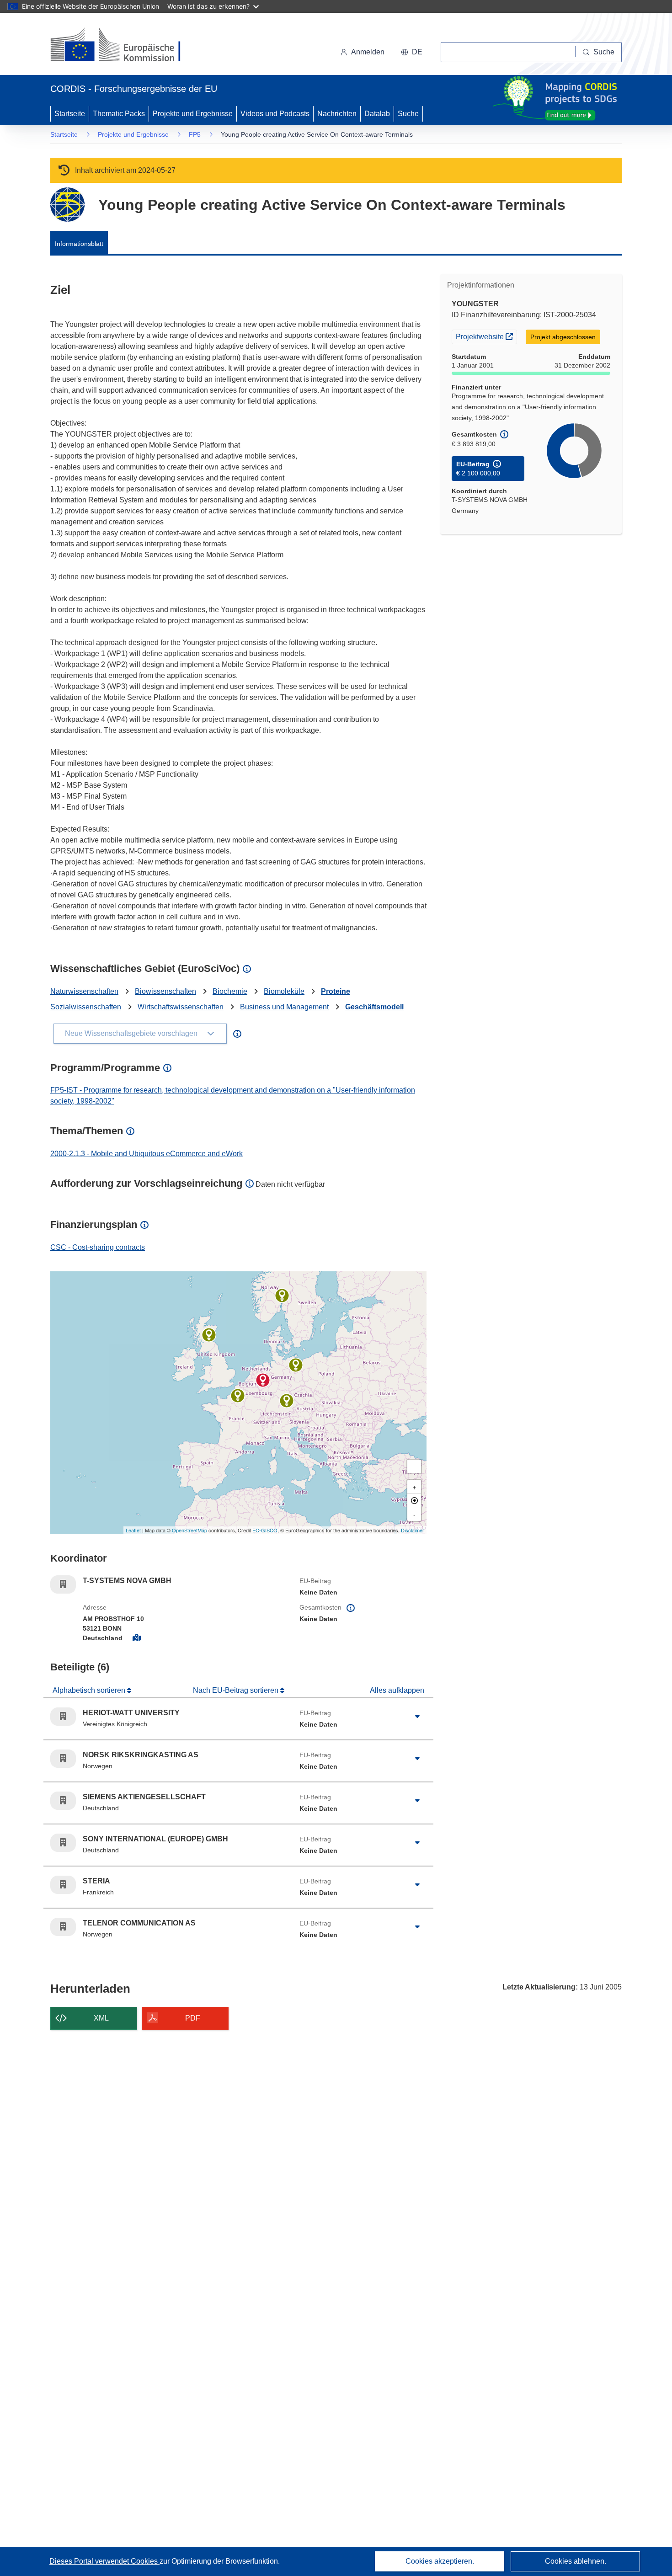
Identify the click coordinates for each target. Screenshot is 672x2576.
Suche (408, 114)
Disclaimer (413, 1530)
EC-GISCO (265, 1530)
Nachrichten (337, 114)
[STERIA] (238, 1396)
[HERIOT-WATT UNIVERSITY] (209, 1335)
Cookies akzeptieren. (440, 2561)
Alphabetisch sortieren (90, 1690)
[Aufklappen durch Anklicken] (417, 1717)
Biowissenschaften (165, 991)
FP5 (195, 134)
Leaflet (133, 1530)
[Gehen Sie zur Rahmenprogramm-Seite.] (67, 205)
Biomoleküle (284, 991)
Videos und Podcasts (275, 114)
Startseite (70, 114)
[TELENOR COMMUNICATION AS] (282, 1296)
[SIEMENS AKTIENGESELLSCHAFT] (287, 1401)
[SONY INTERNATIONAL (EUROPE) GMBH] (296, 1365)
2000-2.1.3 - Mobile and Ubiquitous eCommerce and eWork (147, 1154)
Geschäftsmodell (374, 1007)
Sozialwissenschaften (86, 1007)
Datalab (377, 114)
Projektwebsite (486, 336)
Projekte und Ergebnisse (193, 114)
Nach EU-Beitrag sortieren (237, 1690)
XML (101, 2018)
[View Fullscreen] (414, 1467)
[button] (412, 52)
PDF (193, 2018)
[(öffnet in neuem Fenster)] (124, 46)
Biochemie (230, 991)
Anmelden (368, 52)
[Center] (414, 1500)
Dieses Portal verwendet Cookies (104, 2561)
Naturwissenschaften (84, 991)
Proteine (336, 991)
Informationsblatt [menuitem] (79, 244)
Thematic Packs (119, 114)
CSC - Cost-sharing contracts (98, 1247)
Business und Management (284, 1007)
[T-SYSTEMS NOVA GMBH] (263, 1380)
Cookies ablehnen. (576, 2561)
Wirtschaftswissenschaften (181, 1007)
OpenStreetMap (189, 1530)
